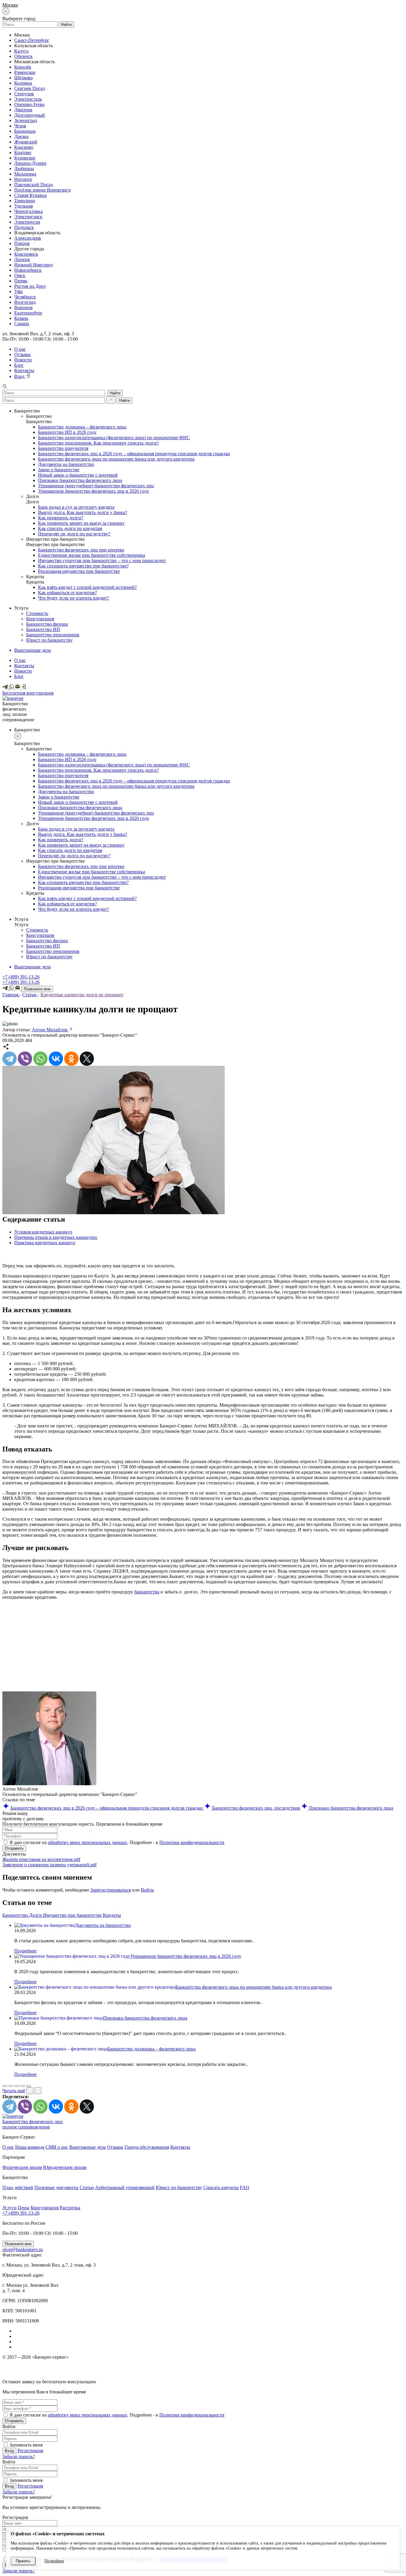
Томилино (25, 201)
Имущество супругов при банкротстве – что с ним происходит (102, 560)
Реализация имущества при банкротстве (79, 571)
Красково (24, 147)
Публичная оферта (388, 2375)
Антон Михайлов (50, 1030)
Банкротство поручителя (63, 448)
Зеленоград (26, 120)
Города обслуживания (147, 2147)
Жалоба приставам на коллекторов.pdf (41, 1859)
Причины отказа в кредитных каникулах (56, 1237)
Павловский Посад (34, 185)
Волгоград (25, 302)
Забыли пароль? (19, 2456)
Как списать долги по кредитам (70, 528)
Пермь (21, 281)
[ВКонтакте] (56, 1059)
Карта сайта (154, 2375)
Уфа (18, 291)
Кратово (23, 152)
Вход (20, 376)
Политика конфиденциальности (29, 2375)
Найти (66, 24)
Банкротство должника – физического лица (82, 427)
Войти (147, 1890)
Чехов (20, 126)
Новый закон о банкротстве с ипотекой (78, 475)
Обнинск (23, 56)
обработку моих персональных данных (88, 1842)
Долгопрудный (30, 115)
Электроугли (27, 222)
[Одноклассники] (71, 1059)
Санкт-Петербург (32, 40)
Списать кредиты (221, 2187)
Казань (21, 318)
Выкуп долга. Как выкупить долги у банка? (83, 512)
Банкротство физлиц (47, 624)
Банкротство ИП (43, 629)
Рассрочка (70, 2208)
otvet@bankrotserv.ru (23, 2250)
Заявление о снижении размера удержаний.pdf (49, 1865)
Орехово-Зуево (29, 104)
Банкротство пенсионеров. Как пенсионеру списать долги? (98, 443)
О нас (20, 349)
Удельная (23, 206)
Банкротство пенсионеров (53, 635)
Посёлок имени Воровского (43, 190)
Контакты (24, 370)
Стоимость (37, 613)
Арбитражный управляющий (125, 2187)
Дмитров (23, 110)
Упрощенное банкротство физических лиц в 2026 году (94, 491)
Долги (36, 1915)
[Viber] (25, 1059)
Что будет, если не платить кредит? (74, 598)
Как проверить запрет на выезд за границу (81, 523)
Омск (20, 275)
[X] (87, 1059)
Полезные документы (56, 2187)
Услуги (10, 2208)
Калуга (21, 51)
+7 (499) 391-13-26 (21, 977)
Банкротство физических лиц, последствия (256, 1808)
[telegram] (6, 688)
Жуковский (26, 142)
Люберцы (24, 169)
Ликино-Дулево (30, 163)
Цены (24, 2208)
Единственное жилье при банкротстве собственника (92, 555)
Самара (22, 324)
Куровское (25, 158)
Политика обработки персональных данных (39, 2368)
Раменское (25, 72)
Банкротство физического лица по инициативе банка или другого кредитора (116, 459)
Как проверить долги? (61, 518)
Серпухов (24, 94)
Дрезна (21, 136)
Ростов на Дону (30, 286)
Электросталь (28, 99)
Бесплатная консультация (28, 693)
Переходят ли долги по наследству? (74, 534)
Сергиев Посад (30, 88)
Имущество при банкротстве (73, 1915)
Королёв (23, 67)
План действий (18, 2187)
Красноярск (26, 254)
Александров (28, 238)
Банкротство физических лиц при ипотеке (81, 550)
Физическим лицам (22, 2167)
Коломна (23, 83)
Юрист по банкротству (49, 640)
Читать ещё (14, 2091)
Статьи (87, 2187)
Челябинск (25, 297)
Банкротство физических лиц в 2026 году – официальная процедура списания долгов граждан (134, 454)
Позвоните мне (37, 989)
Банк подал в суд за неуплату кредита (76, 507)
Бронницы (25, 131)
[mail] (18, 688)
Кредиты (112, 1915)
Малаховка (25, 174)
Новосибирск (28, 270)
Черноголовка (29, 211)
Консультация (40, 619)
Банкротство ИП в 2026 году (67, 432)
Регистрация (30, 2451)
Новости (23, 360)
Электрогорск (28, 217)
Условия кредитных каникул (43, 1232)
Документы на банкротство (66, 464)
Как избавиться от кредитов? (67, 593)
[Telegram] (10, 1059)
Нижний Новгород (34, 265)
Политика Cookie (269, 2375)
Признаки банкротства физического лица (80, 480)
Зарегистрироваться (111, 1890)
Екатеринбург (28, 313)
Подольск (24, 227)
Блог (19, 365)
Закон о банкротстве (59, 470)
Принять (23, 2561)
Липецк (22, 259)
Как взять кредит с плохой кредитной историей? (87, 587)
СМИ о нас (57, 2147)
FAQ (245, 2187)
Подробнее (25, 1951)
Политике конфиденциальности (192, 1842)
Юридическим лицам (65, 2167)
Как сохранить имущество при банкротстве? (83, 566)
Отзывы (22, 354)
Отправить (14, 1848)
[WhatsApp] (12, 688)
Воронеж (23, 307)
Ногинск (23, 179)
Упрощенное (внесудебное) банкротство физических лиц (96, 486)
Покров (22, 243)
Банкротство (16, 1915)
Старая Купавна (30, 195)
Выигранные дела (33, 650)
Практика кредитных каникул (45, 1243)
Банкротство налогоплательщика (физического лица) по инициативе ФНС (114, 438)
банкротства (147, 1592)
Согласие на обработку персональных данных (365, 2368)
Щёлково (23, 78)
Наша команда (30, 2147)
